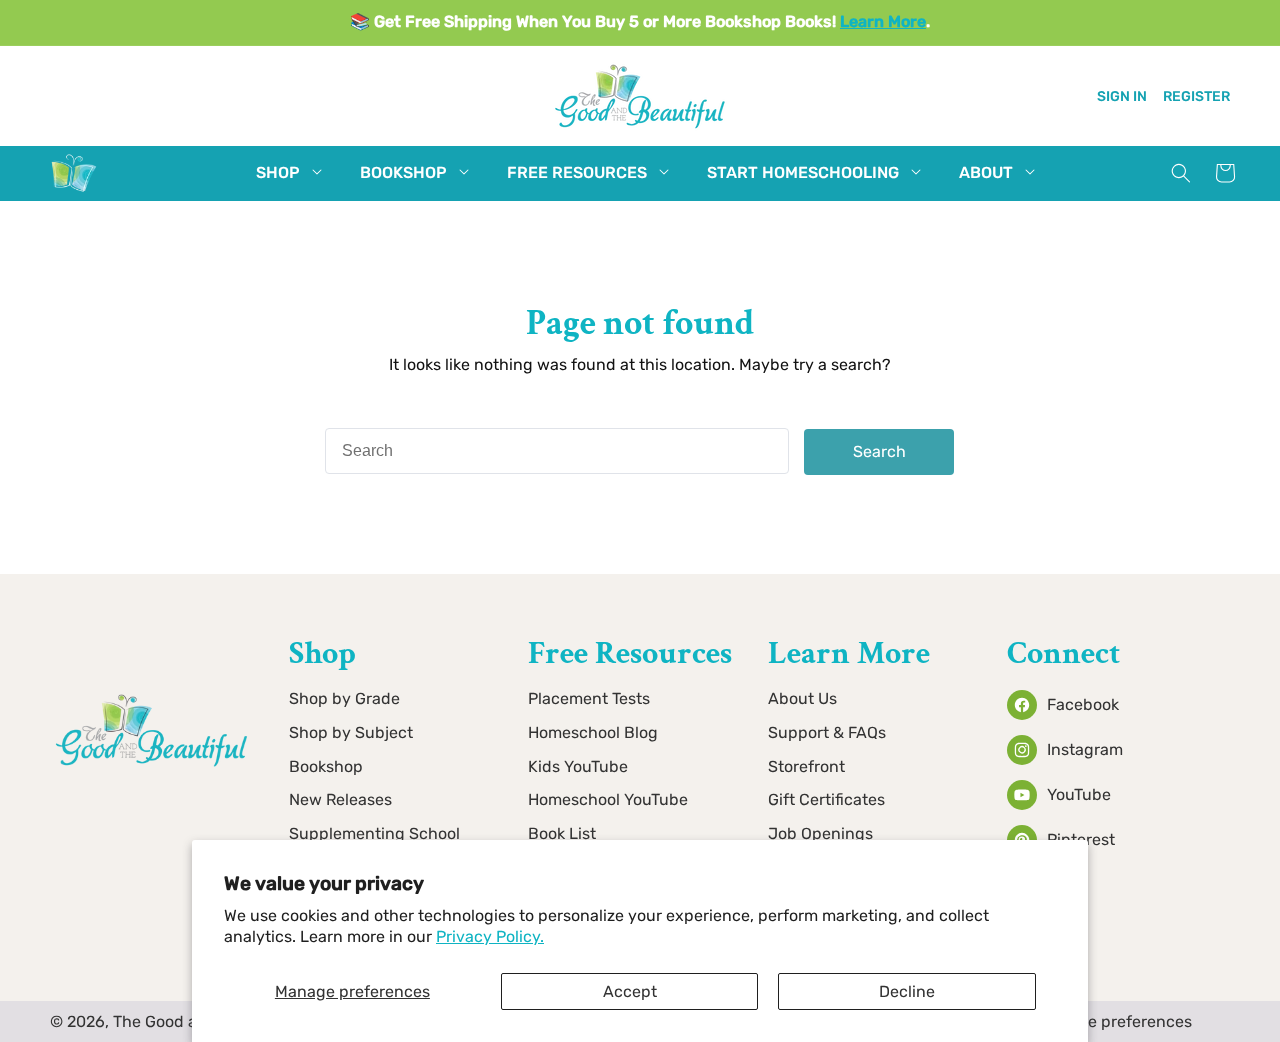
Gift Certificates (826, 800)
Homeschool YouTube (608, 800)
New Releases (340, 800)
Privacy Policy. (490, 936)
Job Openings (820, 834)
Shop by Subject (351, 732)
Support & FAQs (827, 732)
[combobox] (557, 451)
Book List (562, 834)
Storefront (806, 766)
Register (1196, 95)
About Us (802, 698)
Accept (630, 991)
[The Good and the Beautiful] (74, 191)
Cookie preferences (1119, 1021)
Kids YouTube (578, 766)
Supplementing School (374, 834)
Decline (907, 991)
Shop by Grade (344, 698)
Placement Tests (589, 698)
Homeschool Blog (593, 732)
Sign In (1122, 95)
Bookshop (326, 766)
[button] (278, 173)
